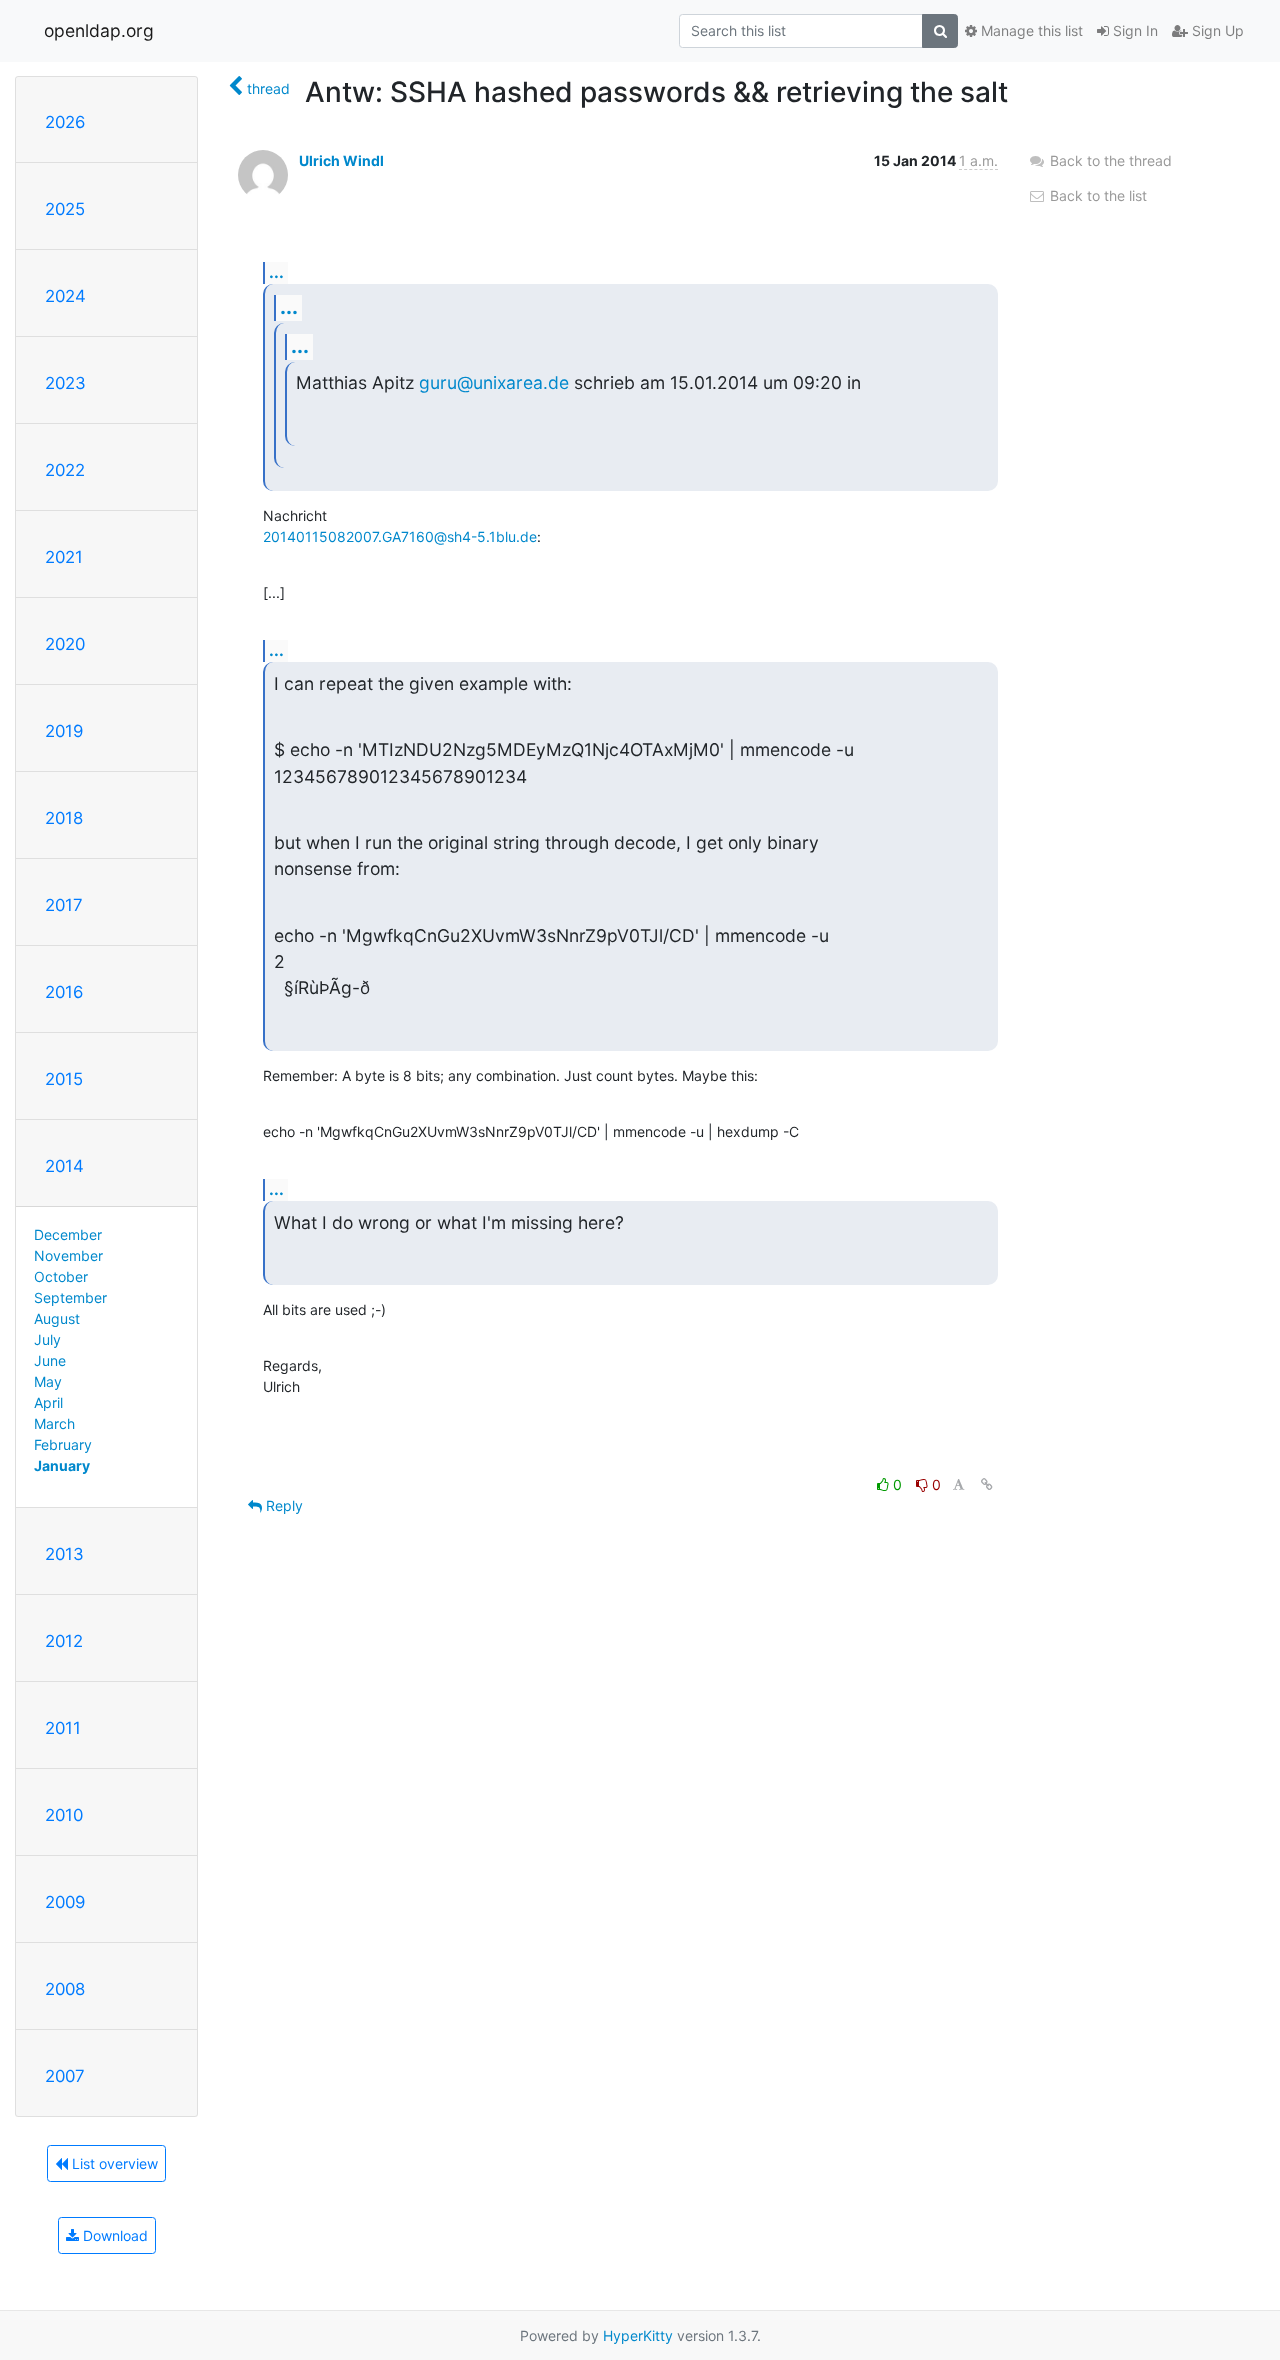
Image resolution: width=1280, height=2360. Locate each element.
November (68, 1255)
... (276, 272)
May (48, 1381)
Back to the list (1096, 195)
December (68, 1234)
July (47, 1339)
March (54, 1423)
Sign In (1133, 30)
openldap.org (99, 30)
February (63, 1444)
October (61, 1276)
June (50, 1360)
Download (113, 2235)
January (62, 1465)
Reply (282, 1505)
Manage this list (1030, 30)
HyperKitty (638, 2335)
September (70, 1297)
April (48, 1402)
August (57, 1318)
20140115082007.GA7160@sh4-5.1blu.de (400, 536)
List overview (113, 2163)
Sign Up (1216, 30)
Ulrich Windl (341, 160)
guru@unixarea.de (494, 382)
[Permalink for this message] (987, 1484)
